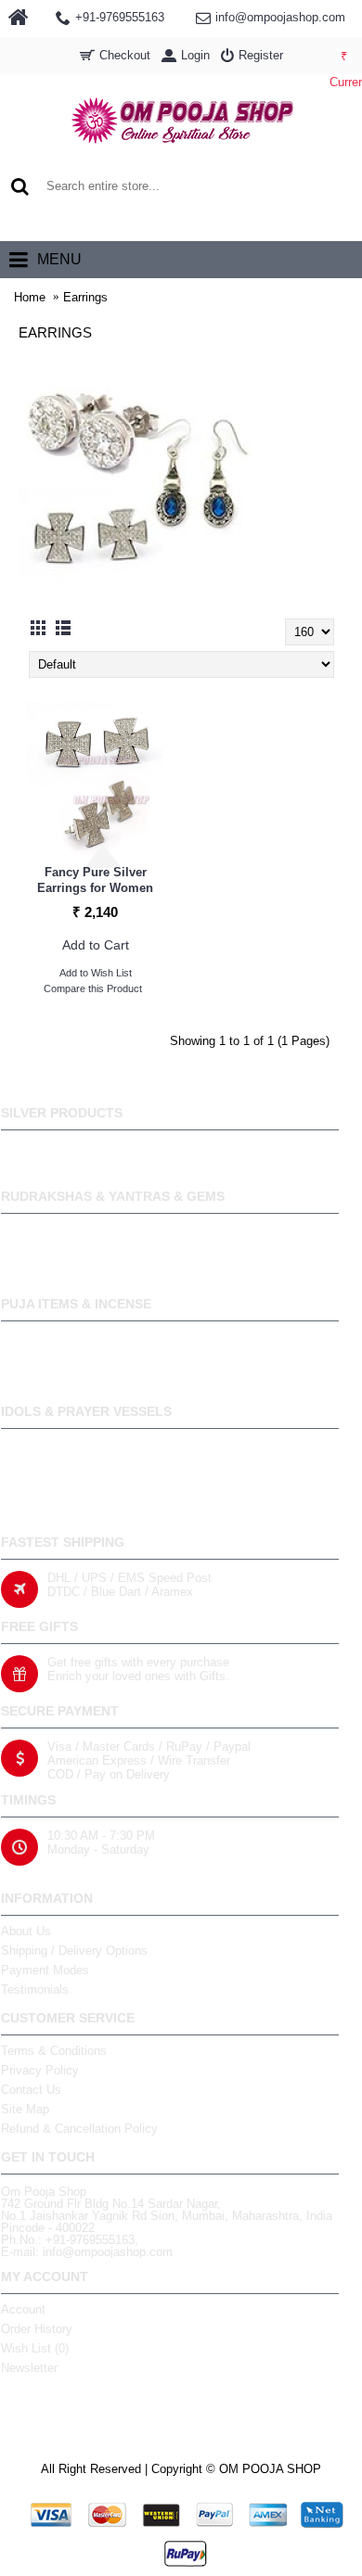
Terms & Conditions (54, 2051)
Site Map (25, 2109)
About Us (26, 1931)
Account (23, 2309)
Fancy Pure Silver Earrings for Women (95, 880)
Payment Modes (45, 1970)
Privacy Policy (40, 2070)
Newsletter (29, 2368)
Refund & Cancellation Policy (79, 2129)
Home (30, 297)
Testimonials (35, 1989)
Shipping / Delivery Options (74, 1951)
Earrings (85, 297)
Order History (37, 2329)
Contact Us (31, 2090)
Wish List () (35, 2348)
